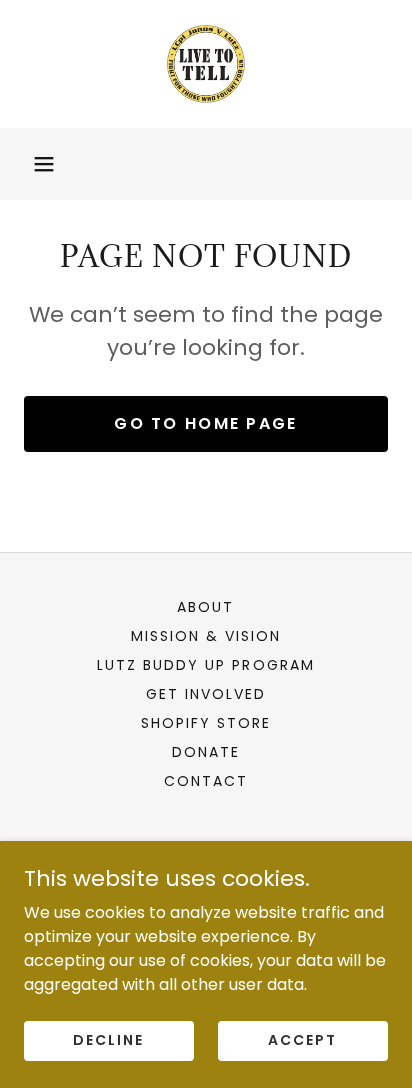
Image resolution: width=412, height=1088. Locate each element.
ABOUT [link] (205, 607)
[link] (206, 64)
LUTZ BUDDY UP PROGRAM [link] (205, 665)
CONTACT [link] (206, 781)
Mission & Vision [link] (206, 636)
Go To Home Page (205, 423)
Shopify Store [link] (206, 723)
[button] (44, 164)
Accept (302, 1040)
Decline (108, 1040)
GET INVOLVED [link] (206, 694)
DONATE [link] (206, 752)
